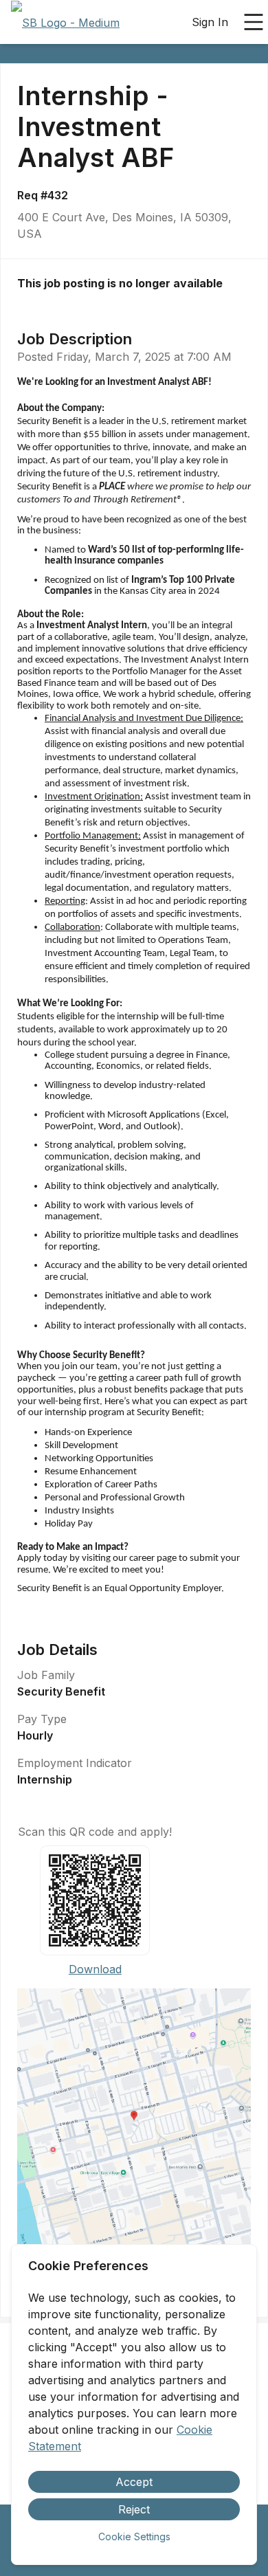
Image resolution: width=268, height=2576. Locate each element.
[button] (134, 2120)
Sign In (210, 22)
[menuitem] (65, 23)
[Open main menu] (254, 22)
